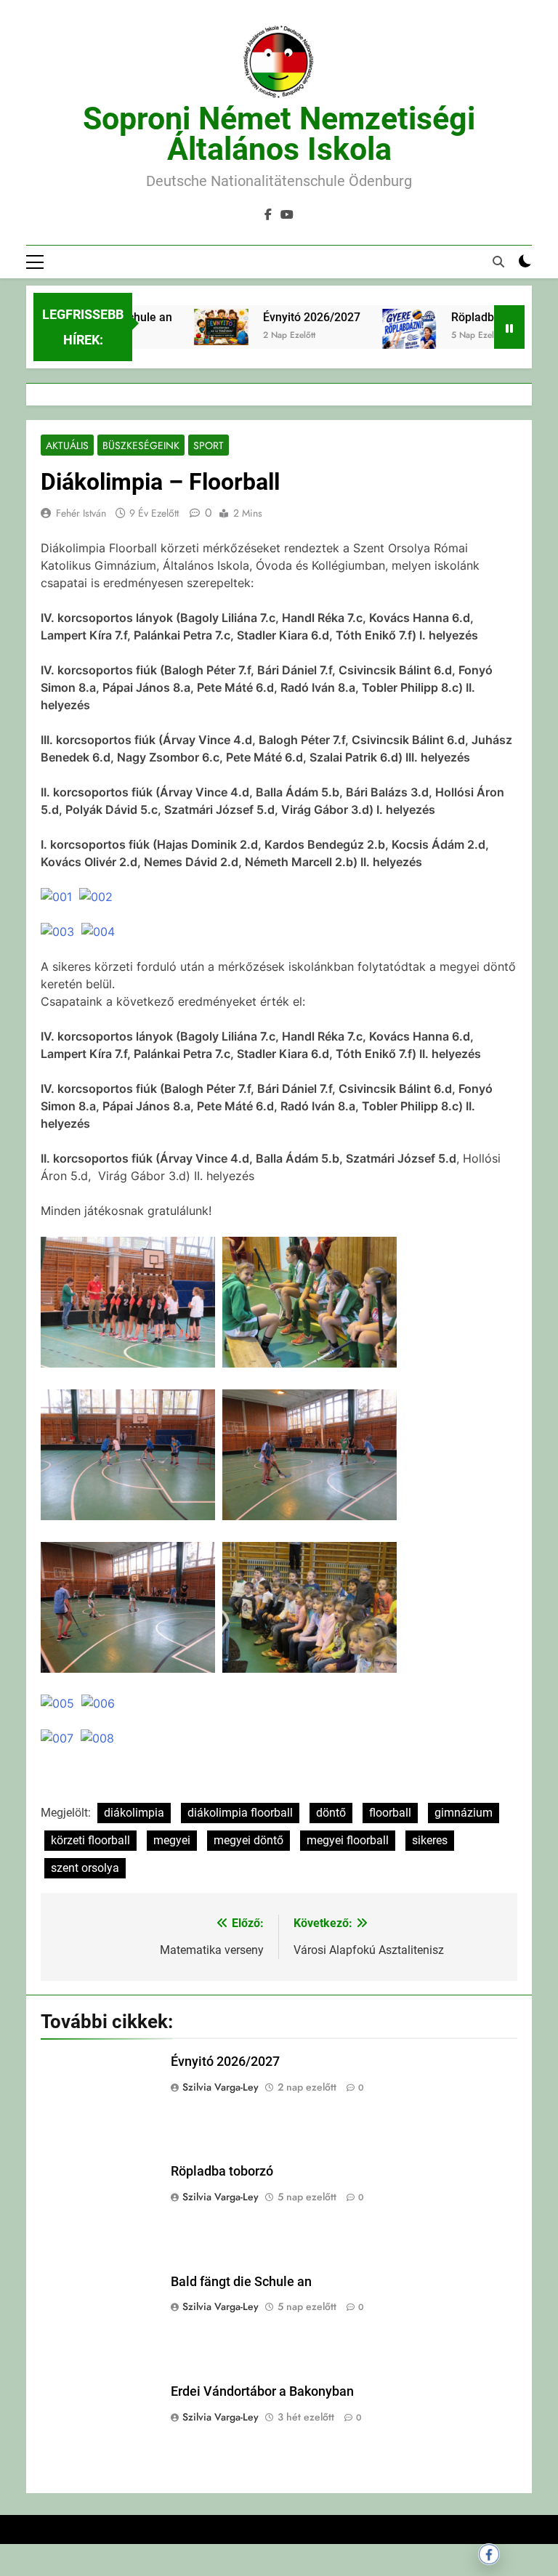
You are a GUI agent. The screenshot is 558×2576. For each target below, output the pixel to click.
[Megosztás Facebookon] (489, 2554)
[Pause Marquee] (509, 327)
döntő (331, 1813)
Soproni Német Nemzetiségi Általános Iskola (279, 134)
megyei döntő (248, 1840)
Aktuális (67, 445)
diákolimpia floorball (240, 1813)
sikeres (430, 1840)
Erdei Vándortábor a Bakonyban (262, 2391)
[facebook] (268, 215)
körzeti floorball (90, 1840)
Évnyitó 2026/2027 (294, 317)
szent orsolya (85, 1868)
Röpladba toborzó (479, 317)
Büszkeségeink (141, 445)
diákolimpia (134, 1813)
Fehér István (81, 513)
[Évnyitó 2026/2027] (203, 327)
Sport (209, 445)
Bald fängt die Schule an (241, 2282)
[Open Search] (498, 262)
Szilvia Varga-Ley (221, 2087)
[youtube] (287, 215)
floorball (390, 1813)
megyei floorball (348, 1840)
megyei (172, 1840)
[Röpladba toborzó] (391, 347)
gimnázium (464, 1813)
